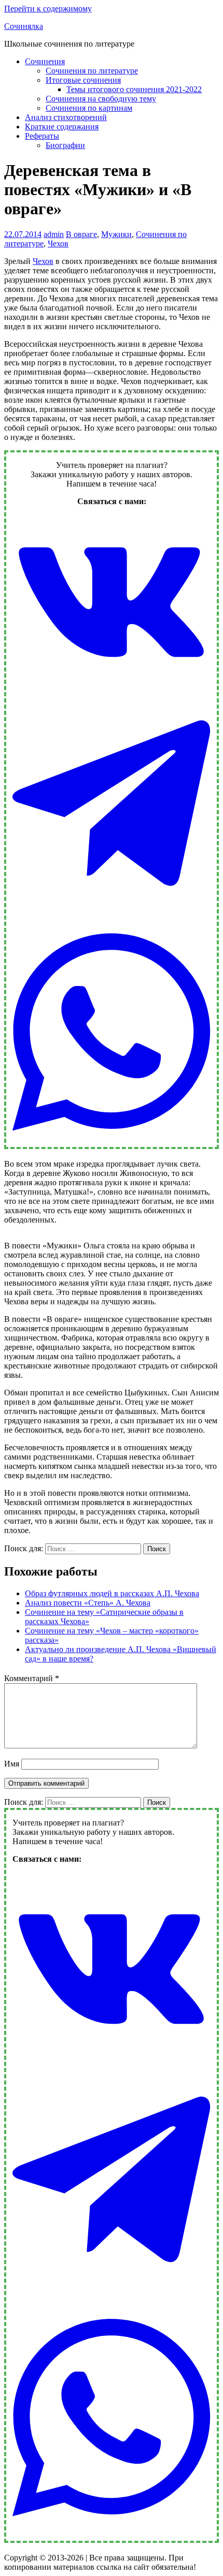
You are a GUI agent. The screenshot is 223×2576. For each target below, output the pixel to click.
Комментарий (32, 1678)
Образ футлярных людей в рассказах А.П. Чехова (112, 1593)
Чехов (58, 244)
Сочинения (45, 61)
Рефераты (42, 136)
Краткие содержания (62, 127)
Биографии (65, 145)
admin (54, 234)
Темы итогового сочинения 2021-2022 (134, 89)
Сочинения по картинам (89, 108)
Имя (12, 1764)
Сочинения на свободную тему (101, 99)
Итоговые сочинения (83, 80)
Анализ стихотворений (66, 117)
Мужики (116, 234)
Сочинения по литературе (92, 71)
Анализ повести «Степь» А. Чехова (88, 1603)
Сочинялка (24, 26)
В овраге (81, 234)
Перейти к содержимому (48, 9)
